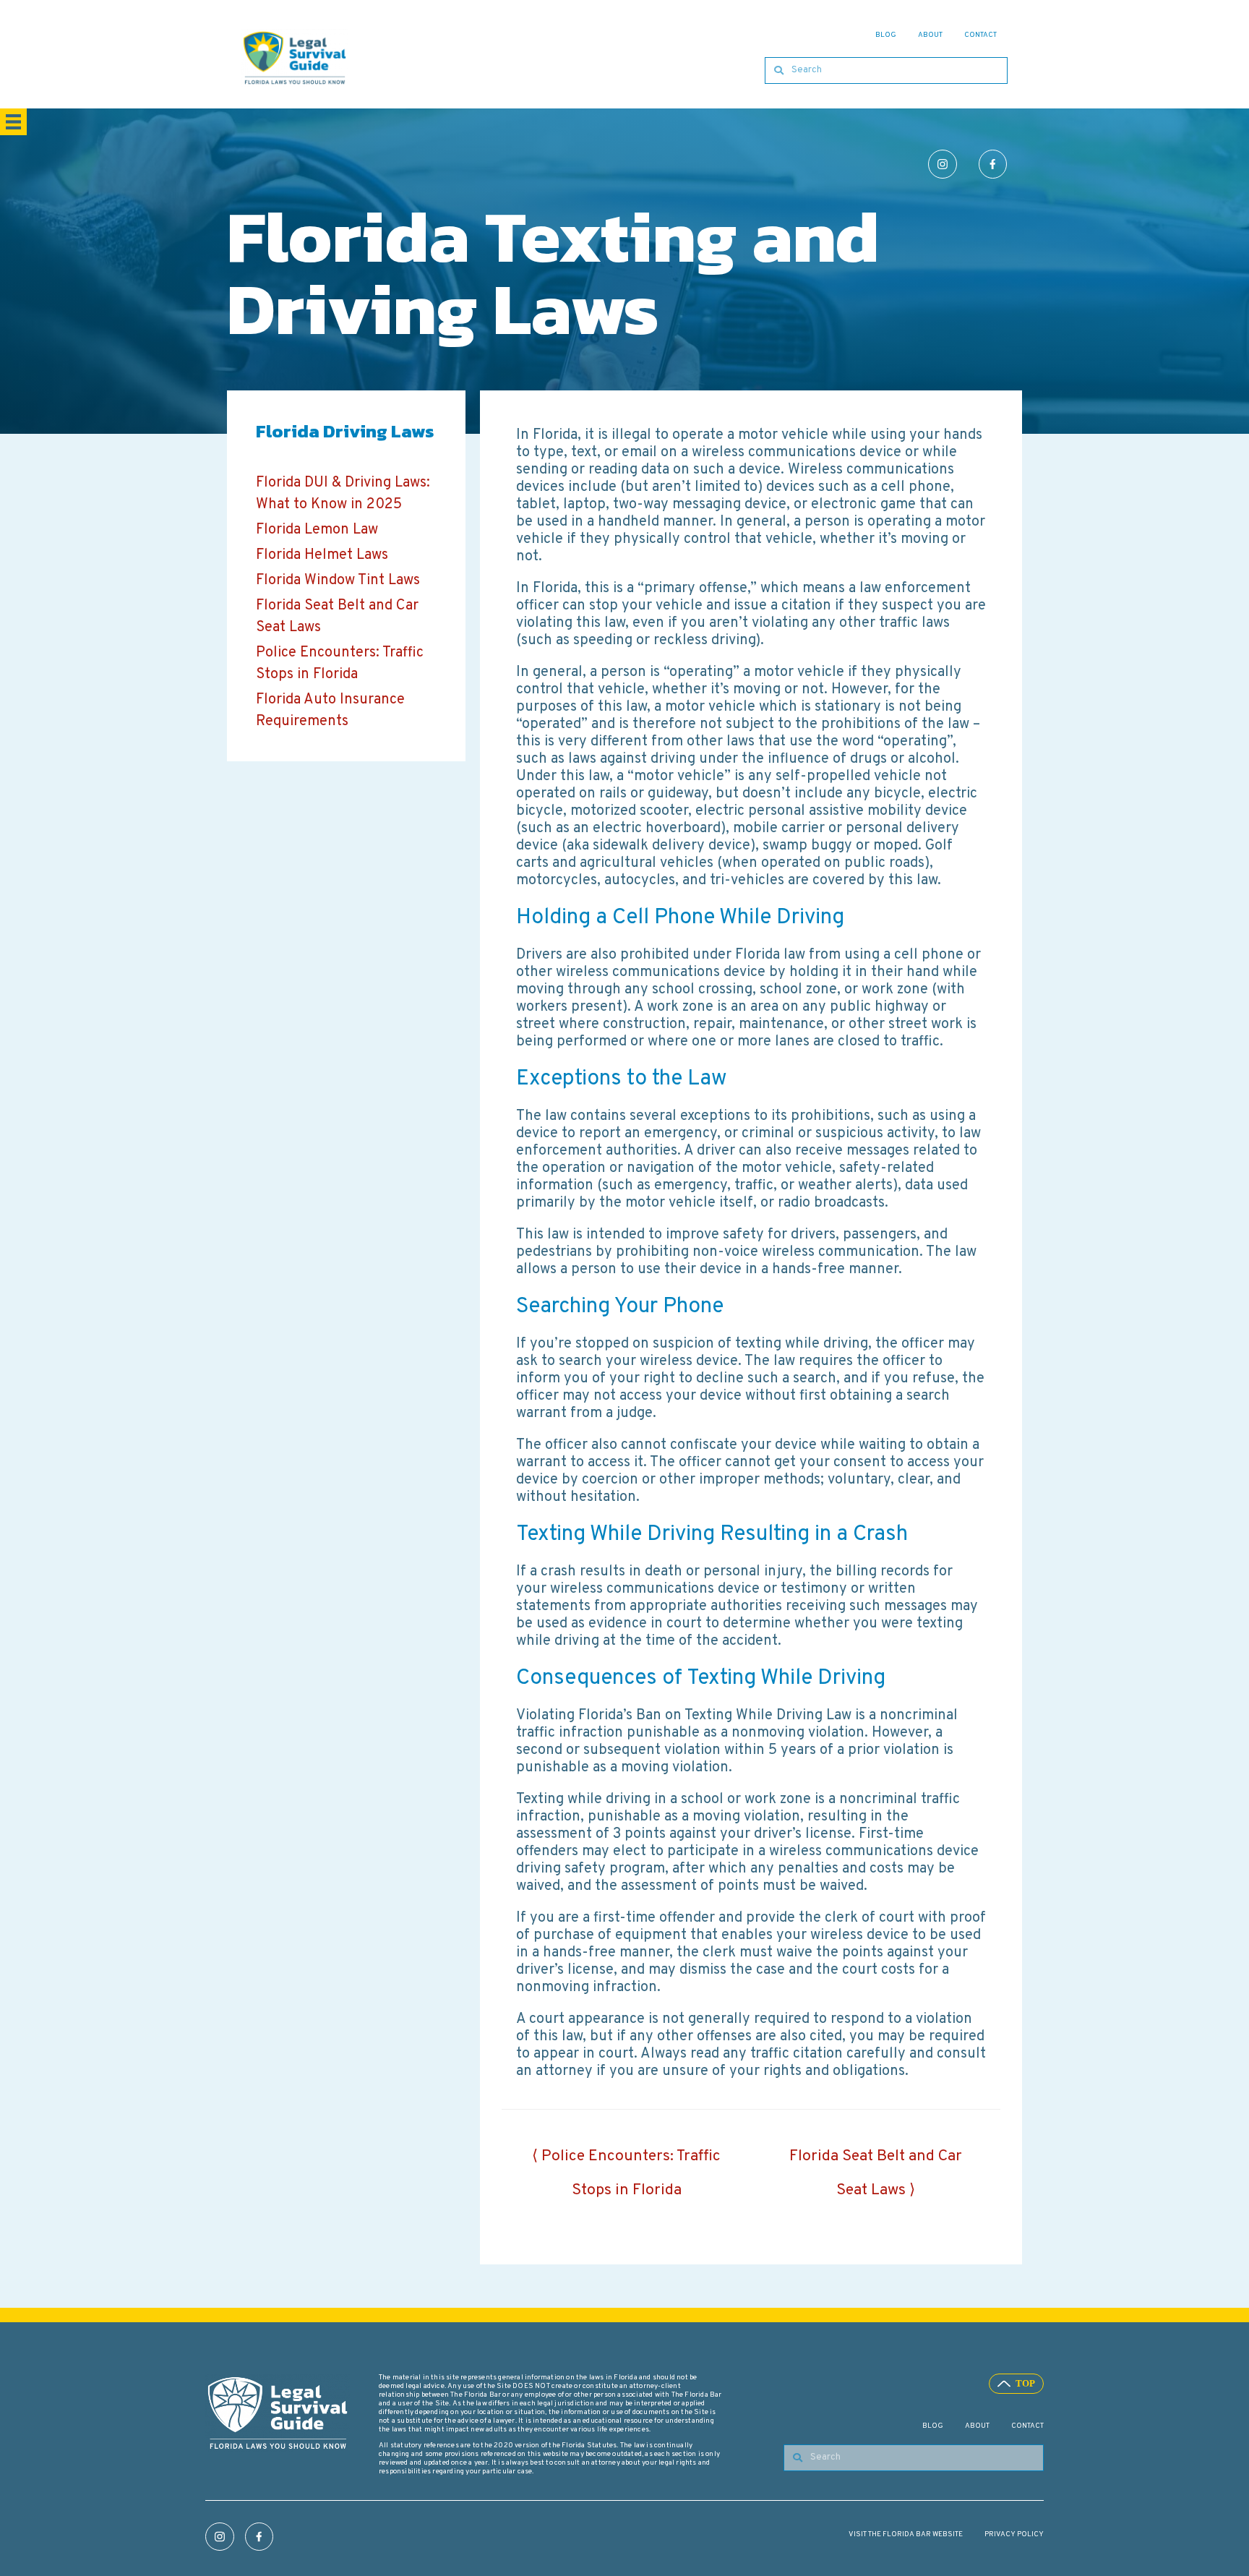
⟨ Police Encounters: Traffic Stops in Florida (626, 2161)
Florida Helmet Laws (322, 555)
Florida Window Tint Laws (338, 581)
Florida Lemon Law (317, 530)
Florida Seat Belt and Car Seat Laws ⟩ (876, 2161)
